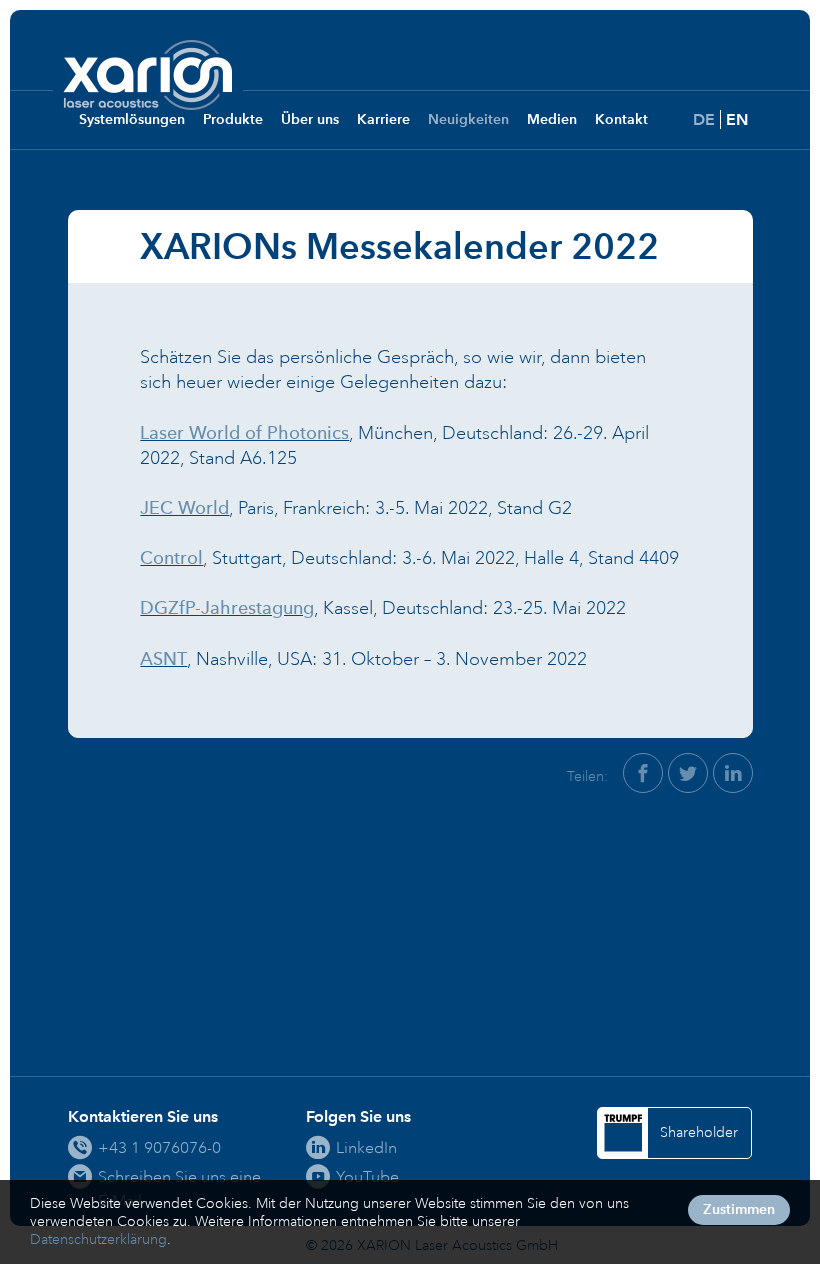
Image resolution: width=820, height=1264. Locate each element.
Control (171, 558)
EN (737, 119)
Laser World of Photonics (244, 433)
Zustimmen (739, 1209)
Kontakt (621, 119)
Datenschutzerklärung (98, 1239)
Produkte (233, 119)
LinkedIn (366, 1147)
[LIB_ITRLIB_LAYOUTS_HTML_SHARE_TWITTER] (688, 773)
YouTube (367, 1176)
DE (704, 119)
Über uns (310, 119)
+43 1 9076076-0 (159, 1147)
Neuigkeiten (468, 119)
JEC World (184, 508)
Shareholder (699, 1132)
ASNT (163, 659)
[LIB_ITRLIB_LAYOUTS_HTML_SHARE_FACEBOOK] (643, 773)
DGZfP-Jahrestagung (227, 608)
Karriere (383, 119)
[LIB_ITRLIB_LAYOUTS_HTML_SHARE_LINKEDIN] (733, 773)
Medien (552, 119)
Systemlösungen (132, 119)
